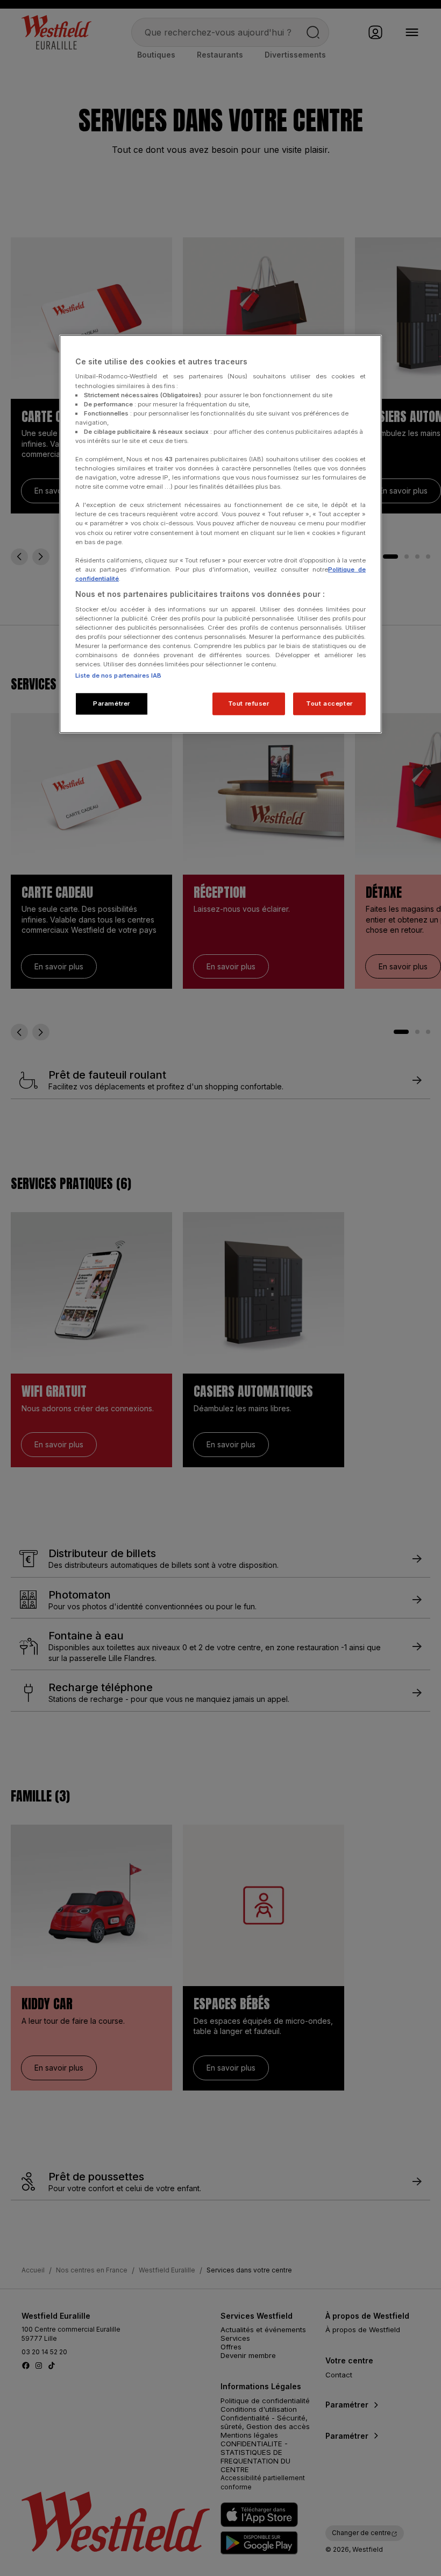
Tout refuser (249, 703)
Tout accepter (329, 703)
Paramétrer (112, 703)
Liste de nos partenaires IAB (118, 675)
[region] (220, 534)
